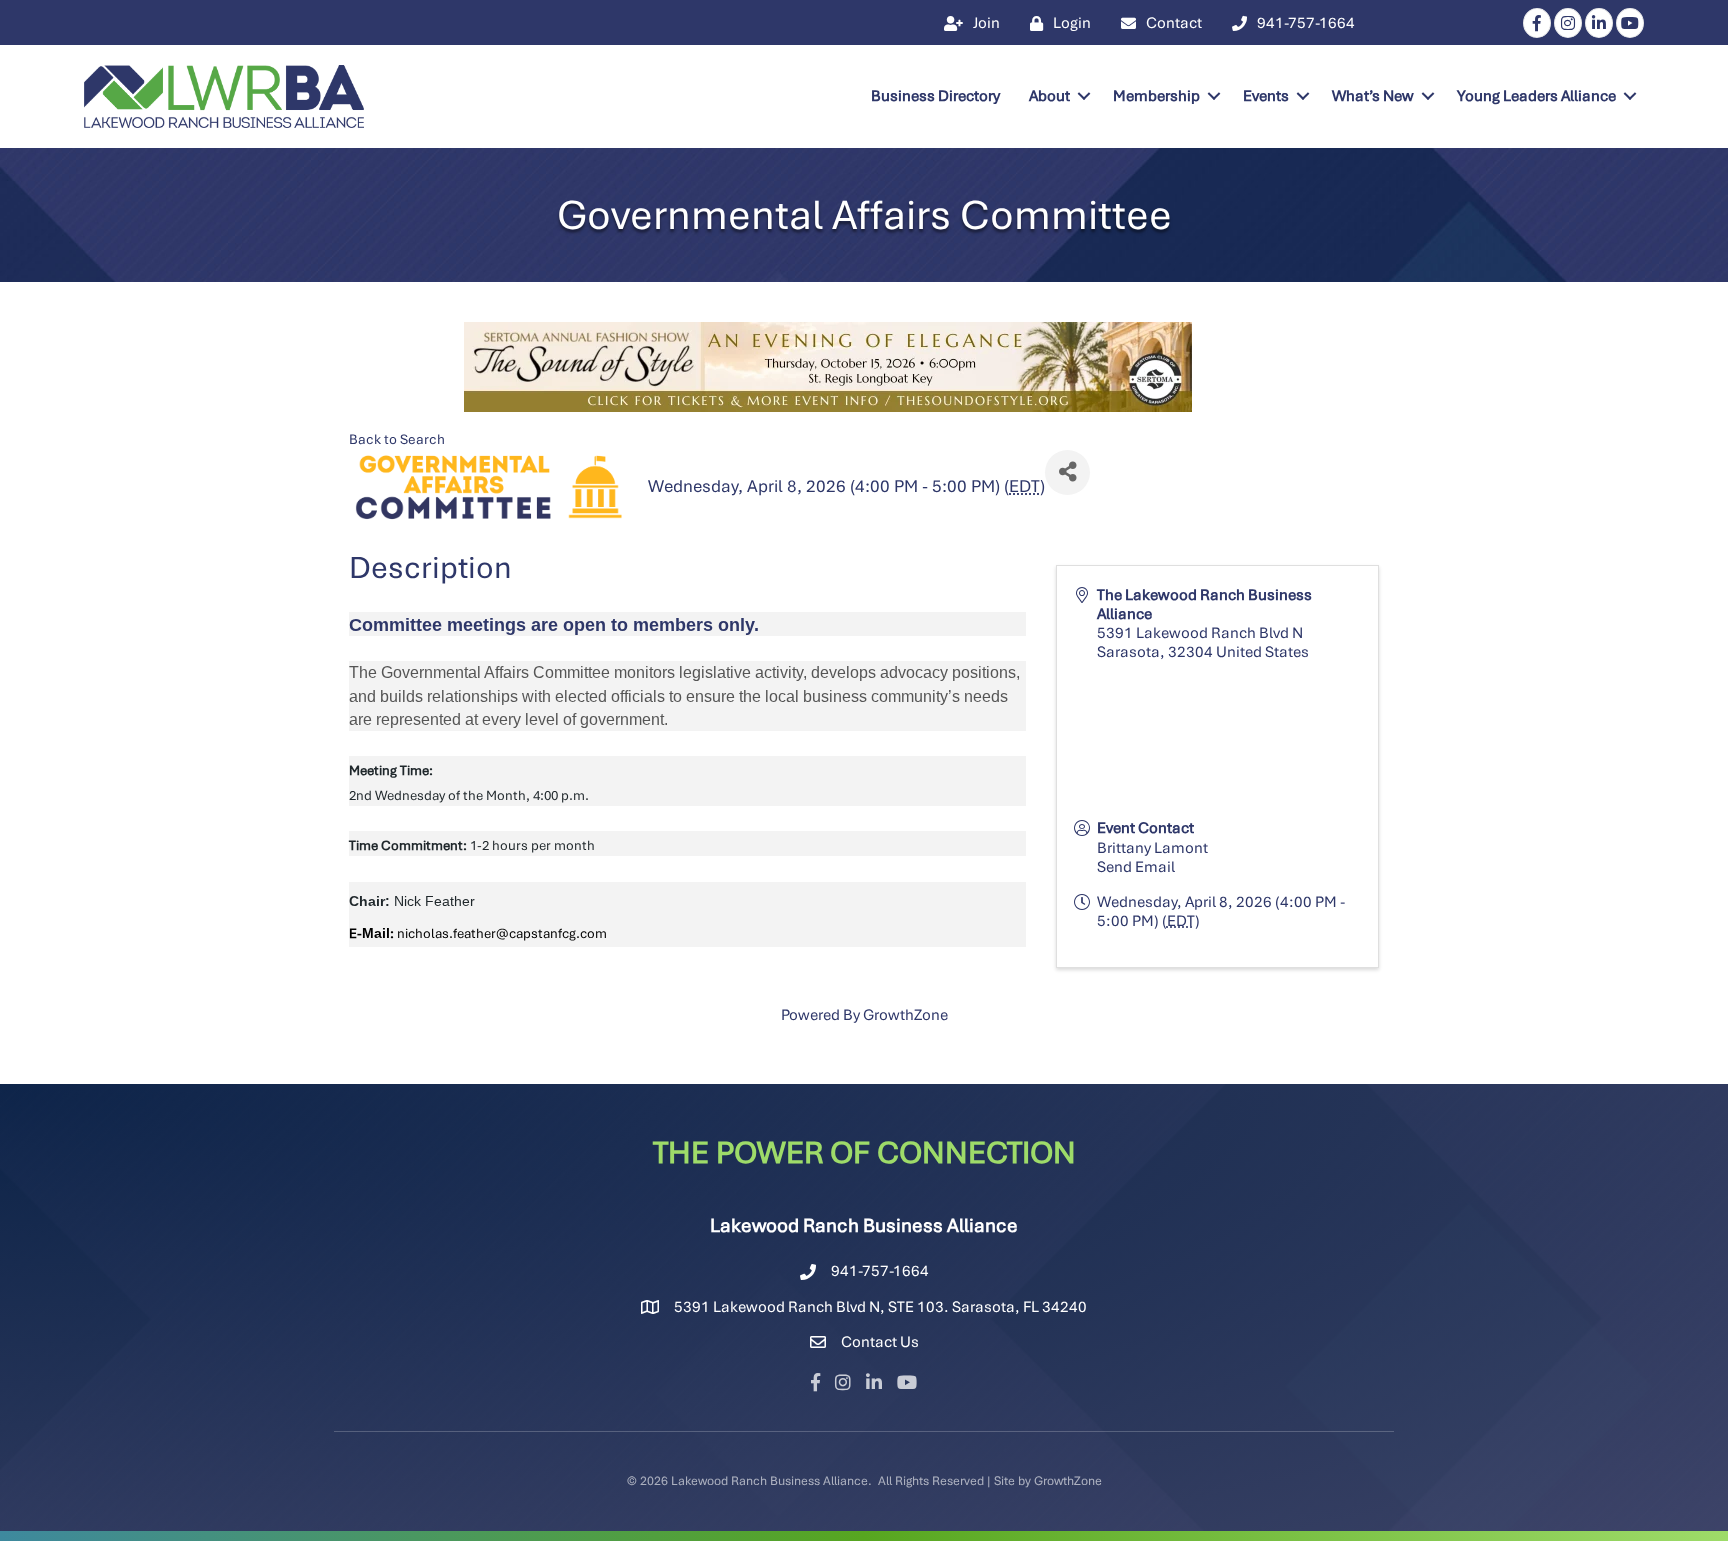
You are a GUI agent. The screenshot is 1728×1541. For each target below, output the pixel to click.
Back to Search (397, 439)
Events (1266, 96)
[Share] (1067, 472)
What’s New (1373, 96)
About (1049, 96)
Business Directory (935, 96)
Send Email (1136, 867)
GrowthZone (905, 1015)
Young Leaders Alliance (1536, 96)
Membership (1156, 96)
